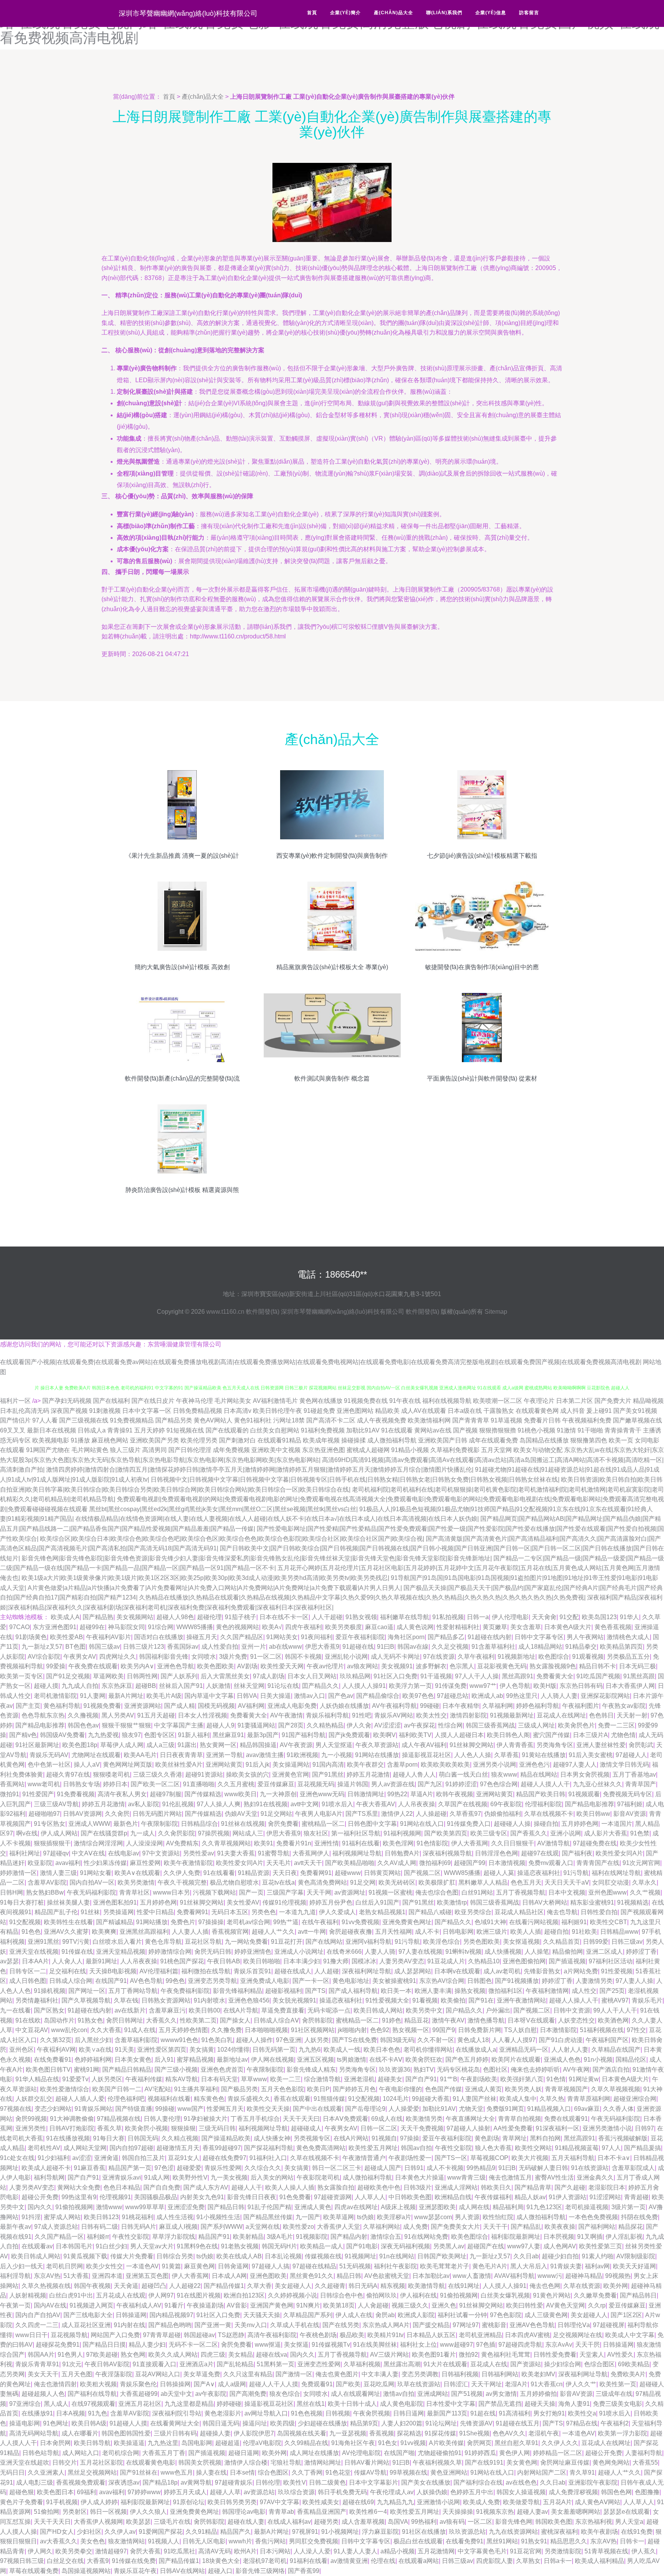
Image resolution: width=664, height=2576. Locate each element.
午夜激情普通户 (364, 2158)
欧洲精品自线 (453, 2197)
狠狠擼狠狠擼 (498, 1430)
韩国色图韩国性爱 (126, 2433)
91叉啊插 (590, 2237)
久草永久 (644, 1882)
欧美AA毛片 (140, 1755)
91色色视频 (307, 2413)
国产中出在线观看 (317, 2109)
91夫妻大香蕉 (236, 1853)
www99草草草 (145, 2207)
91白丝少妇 (111, 2246)
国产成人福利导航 (353, 1991)
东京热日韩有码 (581, 1686)
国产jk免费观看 (349, 1735)
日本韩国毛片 (74, 2246)
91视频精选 (633, 1902)
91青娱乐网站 (93, 2109)
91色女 (388, 2443)
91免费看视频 (76, 1794)
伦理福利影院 (543, 1804)
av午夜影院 (211, 2394)
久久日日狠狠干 (513, 1843)
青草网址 (515, 2138)
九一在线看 (15, 2010)
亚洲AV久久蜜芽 (66, 1932)
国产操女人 (235, 2020)
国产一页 (251, 1892)
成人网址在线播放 (314, 2453)
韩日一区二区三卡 (337, 2168)
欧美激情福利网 (429, 1420)
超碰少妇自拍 (560, 2256)
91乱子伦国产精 (269, 2207)
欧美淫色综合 (442, 1942)
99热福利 (424, 2522)
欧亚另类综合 (473, 1912)
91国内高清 (328, 1765)
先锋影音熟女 (542, 1971)
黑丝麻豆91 (228, 1735)
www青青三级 (466, 2177)
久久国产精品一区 (59, 2237)
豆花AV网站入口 (158, 2374)
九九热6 (310, 2050)
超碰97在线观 (540, 1853)
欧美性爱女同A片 (619, 1853)
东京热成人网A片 (386, 2325)
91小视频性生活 (218, 2217)
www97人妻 (524, 2246)
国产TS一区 (451, 2158)
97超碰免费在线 (595, 1843)
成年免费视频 (231, 1450)
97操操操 (211, 1922)
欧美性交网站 (533, 2148)
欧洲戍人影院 (416, 2315)
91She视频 (474, 2433)
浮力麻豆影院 (380, 2532)
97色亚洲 (289, 2040)
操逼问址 (255, 2423)
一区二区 (480, 2522)
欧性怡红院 (498, 2217)
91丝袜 (90, 1912)
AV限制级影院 (636, 2256)
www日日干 (32, 2335)
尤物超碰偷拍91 (440, 2453)
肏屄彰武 (641, 1745)
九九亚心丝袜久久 (598, 1784)
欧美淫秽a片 (394, 2217)
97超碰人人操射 (468, 2128)
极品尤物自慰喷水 (234, 1882)
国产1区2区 (626, 2315)
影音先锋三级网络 (260, 2571)
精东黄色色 (209, 2099)
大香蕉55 (645, 2462)
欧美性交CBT (608, 1922)
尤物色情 (623, 1735)
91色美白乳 (217, 2040)
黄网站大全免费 (79, 2187)
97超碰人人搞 (271, 2266)
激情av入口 (310, 1696)
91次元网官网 (641, 1863)
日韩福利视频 (460, 2374)
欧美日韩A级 (89, 2423)
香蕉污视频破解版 (623, 2138)
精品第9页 (364, 2423)
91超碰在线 (358, 1647)
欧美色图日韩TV (48, 2070)
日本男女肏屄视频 (585, 1775)
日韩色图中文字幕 (372, 1824)
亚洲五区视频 (315, 2060)
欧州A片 (245, 2551)
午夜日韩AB (224, 1961)
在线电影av (124, 1853)
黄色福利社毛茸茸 (506, 2355)
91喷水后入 (337, 1804)
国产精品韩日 (638, 2295)
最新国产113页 (447, 2413)
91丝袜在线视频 (243, 1824)
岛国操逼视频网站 (86, 2571)
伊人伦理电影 (510, 1617)
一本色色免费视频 (593, 2217)
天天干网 (319, 1892)
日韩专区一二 (28, 1971)
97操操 (410, 2138)
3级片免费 (233, 1657)
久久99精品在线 (306, 2443)
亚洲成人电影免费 (292, 1706)
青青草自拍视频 (520, 2119)
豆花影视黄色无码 (502, 1666)
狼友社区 (316, 1833)
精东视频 (393, 2286)
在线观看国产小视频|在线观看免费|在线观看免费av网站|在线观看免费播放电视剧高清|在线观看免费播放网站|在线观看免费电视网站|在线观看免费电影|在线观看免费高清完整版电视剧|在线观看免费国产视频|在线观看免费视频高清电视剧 (321, 1362)
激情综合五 (386, 2237)
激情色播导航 (486, 2020)
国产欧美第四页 (446, 1833)
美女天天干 (43, 2374)
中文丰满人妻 (380, 2374)
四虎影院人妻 (495, 2561)
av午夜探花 (419, 1725)
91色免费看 (295, 2197)
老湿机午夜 (544, 2433)
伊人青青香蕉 (515, 1745)
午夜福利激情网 (547, 1991)
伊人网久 (40, 2551)
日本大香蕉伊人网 (630, 1686)
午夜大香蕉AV (376, 1804)
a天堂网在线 (263, 2227)
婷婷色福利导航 (538, 1706)
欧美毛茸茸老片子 (445, 2266)
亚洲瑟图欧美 (437, 2207)
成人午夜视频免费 (382, 1420)
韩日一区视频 (108, 2512)
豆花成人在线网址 (561, 1715)
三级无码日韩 (217, 2128)
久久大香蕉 (106, 2030)
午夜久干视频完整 (182, 1882)
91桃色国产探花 (182, 1961)
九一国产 (308, 2217)
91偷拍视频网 (74, 2207)
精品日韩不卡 (598, 1666)
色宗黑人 (462, 1666)
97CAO (19, 1627)
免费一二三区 (616, 1725)
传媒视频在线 (323, 2256)
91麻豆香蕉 (90, 2168)
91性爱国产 (38, 1794)
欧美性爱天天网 (282, 1666)
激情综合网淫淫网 (98, 1843)
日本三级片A (590, 1735)
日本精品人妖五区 (431, 2335)
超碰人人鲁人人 (414, 1775)
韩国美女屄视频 (200, 2462)
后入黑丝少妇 (93, 2040)
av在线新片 (130, 2010)
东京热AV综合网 (442, 1981)
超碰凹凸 (154, 2286)
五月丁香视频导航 (521, 1892)
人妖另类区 (107, 2079)
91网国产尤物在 (48, 1450)
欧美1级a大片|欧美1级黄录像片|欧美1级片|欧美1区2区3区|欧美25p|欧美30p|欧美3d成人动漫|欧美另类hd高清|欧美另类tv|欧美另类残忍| (205, 1578)
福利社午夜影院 (395, 2266)
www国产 (191, 2109)
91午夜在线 (405, 1401)
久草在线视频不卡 (549, 1814)
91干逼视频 (436, 1676)
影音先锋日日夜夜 (252, 2197)
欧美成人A (65, 1617)
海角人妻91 (574, 2404)
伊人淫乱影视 (624, 2237)
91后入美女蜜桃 (591, 1755)
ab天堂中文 (176, 2394)
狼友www (504, 1775)
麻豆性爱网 (145, 1863)
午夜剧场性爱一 (410, 2158)
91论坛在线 (283, 1686)
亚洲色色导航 (176, 1666)
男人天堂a (629, 2522)
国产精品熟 (98, 1617)
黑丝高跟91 (518, 1676)
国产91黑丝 (328, 1775)
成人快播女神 (272, 2138)
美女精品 (241, 2355)
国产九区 (430, 1784)
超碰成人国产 (383, 2168)
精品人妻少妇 (147, 2345)
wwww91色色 (179, 2040)
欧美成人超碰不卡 (46, 2168)
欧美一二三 (286, 2079)
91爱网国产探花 (161, 2532)
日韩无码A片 (139, 2227)
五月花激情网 (436, 2551)
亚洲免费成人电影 (265, 1981)
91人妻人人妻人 (355, 2551)
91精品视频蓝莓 (577, 2148)
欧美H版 (545, 1686)
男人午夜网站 (585, 1637)
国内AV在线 (50, 2305)
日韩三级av (627, 1942)
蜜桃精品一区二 (323, 1824)
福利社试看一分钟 (462, 2315)
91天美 (124, 2050)
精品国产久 (236, 2532)
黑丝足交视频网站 (92, 2472)
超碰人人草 (225, 2492)
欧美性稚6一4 (368, 2512)
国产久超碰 (570, 2187)
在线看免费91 (465, 2541)
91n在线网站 (397, 2256)
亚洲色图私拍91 (115, 1902)
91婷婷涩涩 (461, 1784)
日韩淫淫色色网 (496, 1853)
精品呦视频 (648, 1401)
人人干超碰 (327, 1617)
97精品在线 (582, 2423)
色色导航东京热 (43, 1715)
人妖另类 (317, 2040)
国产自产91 (421, 2079)
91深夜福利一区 (558, 2128)
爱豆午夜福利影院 (360, 1637)
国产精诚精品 (115, 1922)
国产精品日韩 (226, 2207)
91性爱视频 (617, 1971)
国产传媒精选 (203, 1794)
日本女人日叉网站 (312, 1676)
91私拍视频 (448, 1617)
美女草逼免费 (202, 2374)
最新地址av (232, 2060)
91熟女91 (534, 2541)
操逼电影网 (25, 2423)
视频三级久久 (410, 2305)
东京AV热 (47, 2276)
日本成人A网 (229, 2276)
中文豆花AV (32, 2030)
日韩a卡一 (558, 2561)
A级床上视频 (398, 2207)
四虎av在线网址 (356, 2207)
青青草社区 (134, 1892)
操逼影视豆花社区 (427, 1755)
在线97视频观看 (93, 2404)
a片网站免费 (581, 1971)
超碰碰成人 (306, 2128)
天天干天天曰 (301, 2119)
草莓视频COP (489, 2158)
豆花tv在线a (278, 1882)
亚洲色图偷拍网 (524, 1961)
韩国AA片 (41, 2355)
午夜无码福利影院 (91, 1892)
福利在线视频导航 (447, 1401)
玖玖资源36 (395, 2070)
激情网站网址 (323, 2462)
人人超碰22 (185, 2286)
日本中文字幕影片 (373, 2482)
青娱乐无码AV (49, 1755)
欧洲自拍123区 (244, 2295)
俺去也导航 (562, 1912)
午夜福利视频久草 (437, 2462)
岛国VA (398, 2522)
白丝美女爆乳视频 (505, 2295)
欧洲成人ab (487, 1696)
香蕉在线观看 (292, 2099)
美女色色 (93, 2541)
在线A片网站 (351, 2138)
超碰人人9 (220, 1725)
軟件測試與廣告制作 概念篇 (332, 1078)
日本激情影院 (558, 2030)
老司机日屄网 (65, 2266)
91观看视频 (588, 1657)
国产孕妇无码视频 (67, 1401)
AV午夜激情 (286, 1715)
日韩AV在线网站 (182, 2571)
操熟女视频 (470, 1991)
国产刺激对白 (237, 1440)
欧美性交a (582, 2413)
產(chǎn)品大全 (393, 13)
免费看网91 (316, 1873)
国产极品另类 (239, 2089)
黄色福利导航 (62, 1706)
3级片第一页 (628, 2207)
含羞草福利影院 (136, 2040)
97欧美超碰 (102, 2355)
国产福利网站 (597, 2227)
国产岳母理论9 (365, 2109)
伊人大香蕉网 (470, 1843)
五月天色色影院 (282, 2089)
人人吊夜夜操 (417, 1804)
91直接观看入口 (154, 2364)
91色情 (556, 2079)
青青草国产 (641, 1784)
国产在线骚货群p (104, 1833)
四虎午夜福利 (304, 1627)
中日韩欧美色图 (410, 2197)
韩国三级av (104, 1647)
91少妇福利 (53, 2158)
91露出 (187, 1745)
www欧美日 (241, 1794)
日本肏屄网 (55, 2443)
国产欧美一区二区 (155, 1784)
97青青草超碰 (162, 2335)
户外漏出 (498, 2010)
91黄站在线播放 (544, 1755)
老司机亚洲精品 (480, 2335)
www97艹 (483, 1686)
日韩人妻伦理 (162, 2119)
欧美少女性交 (105, 2266)
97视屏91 (305, 2532)
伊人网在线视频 (272, 2060)
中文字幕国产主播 (179, 1725)
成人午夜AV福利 (424, 1745)
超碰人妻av (532, 2512)
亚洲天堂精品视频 (121, 1952)
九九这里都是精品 (189, 2404)
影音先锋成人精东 (311, 2070)
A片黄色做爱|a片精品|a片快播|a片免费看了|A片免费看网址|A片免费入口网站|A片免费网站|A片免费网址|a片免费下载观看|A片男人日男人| (215, 1588)
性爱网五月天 (225, 2109)
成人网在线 (474, 2207)
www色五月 (177, 2472)
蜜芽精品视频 (195, 2060)
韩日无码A (363, 2286)
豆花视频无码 (316, 1784)
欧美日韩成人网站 (378, 2010)
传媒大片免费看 (132, 2256)
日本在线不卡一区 (284, 1617)
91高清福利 (515, 2413)
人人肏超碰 (373, 2305)
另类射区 (75, 2512)
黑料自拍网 (545, 2138)
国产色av (341, 1696)
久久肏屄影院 (176, 1833)
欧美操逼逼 (129, 2443)
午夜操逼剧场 (205, 2305)
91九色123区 (544, 2207)
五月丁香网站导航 (133, 1991)
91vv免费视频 (360, 1922)
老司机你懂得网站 (428, 2050)
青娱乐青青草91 (37, 2364)
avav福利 (68, 1863)
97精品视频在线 (119, 2119)
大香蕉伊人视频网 (98, 2522)
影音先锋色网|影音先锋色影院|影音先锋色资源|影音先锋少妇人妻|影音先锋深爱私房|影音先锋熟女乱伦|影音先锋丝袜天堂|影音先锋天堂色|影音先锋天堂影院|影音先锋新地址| (257, 1558)
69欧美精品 (634, 2364)
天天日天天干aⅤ (567, 1882)
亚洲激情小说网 (438, 2502)
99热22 (397, 1794)
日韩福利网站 (500, 2374)
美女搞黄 (202, 2050)
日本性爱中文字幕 (451, 2404)
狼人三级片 (125, 1450)
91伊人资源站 (568, 2197)
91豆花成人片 (446, 1961)
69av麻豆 (587, 2109)
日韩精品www (619, 1932)
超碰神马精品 (584, 2276)
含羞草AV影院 (47, 1882)
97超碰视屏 (609, 2325)
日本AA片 (35, 1961)
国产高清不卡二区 (331, 1420)
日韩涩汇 (456, 2384)
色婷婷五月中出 (472, 2492)
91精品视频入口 (549, 2109)
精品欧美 (387, 1411)
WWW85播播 (195, 1627)
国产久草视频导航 (86, 2000)
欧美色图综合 (470, 2237)
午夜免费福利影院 (185, 1991)
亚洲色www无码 (322, 1794)
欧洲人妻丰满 (433, 1991)
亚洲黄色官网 (290, 1775)
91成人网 (157, 2177)
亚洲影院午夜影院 (593, 2482)
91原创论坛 (189, 2502)
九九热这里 (163, 2443)
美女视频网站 (135, 1617)
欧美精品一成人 (322, 2246)
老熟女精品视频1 (382, 1912)
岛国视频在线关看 (302, 2433)
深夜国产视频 (69, 1411)
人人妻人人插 (190, 1932)
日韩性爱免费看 (555, 2355)
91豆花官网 (526, 2551)
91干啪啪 (590, 1430)
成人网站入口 (81, 2453)
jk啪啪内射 (352, 2030)
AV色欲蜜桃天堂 (387, 2276)
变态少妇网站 (53, 2109)
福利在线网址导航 (616, 1873)
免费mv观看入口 (551, 1863)
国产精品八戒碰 (430, 1912)
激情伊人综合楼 (246, 2462)
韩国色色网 (616, 2492)
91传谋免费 (451, 1686)
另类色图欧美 (481, 1942)
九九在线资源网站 (513, 2532)
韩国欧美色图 (554, 2522)
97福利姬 (630, 1804)
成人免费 (415, 2227)
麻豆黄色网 (199, 2266)
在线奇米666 (344, 1952)
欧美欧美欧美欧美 (445, 1765)
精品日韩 (349, 2276)
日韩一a (478, 1617)
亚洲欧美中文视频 (276, 1450)
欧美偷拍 (453, 2000)
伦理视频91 (115, 2197)
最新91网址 (101, 1961)
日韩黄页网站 (382, 1873)
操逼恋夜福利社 (539, 1873)
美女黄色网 (522, 2462)
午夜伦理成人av (392, 2492)
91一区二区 (266, 1657)
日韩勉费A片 (402, 1853)
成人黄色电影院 (402, 2404)
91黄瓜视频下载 (85, 2256)
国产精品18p (160, 2482)
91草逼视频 (506, 1420)
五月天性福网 (393, 1932)
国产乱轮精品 (235, 2364)
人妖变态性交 (576, 2020)
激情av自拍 (399, 2394)
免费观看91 (317, 2384)
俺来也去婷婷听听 (535, 2070)
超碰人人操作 (254, 2040)
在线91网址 (464, 2286)
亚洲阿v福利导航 (369, 1942)
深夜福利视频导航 (447, 1853)
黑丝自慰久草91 (516, 2443)
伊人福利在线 (418, 2295)
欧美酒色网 (613, 2020)
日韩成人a (92, 1430)
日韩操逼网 (131, 2315)
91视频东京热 (495, 2512)
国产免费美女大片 (455, 2227)
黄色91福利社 (253, 1420)
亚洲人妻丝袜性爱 (601, 1745)
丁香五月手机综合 (255, 2119)
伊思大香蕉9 (322, 1647)
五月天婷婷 (149, 1430)
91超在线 (483, 2413)
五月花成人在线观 (121, 2295)
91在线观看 (397, 1430)
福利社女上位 (418, 2345)
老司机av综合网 (248, 1922)
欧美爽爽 (104, 1932)
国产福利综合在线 (478, 2482)
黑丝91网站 (502, 2541)
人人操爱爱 (404, 2109)
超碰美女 (390, 2079)
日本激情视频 (507, 1863)
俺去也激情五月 (510, 2177)
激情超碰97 (111, 2551)
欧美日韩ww (593, 1814)
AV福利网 (251, 1706)
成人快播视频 (503, 1952)
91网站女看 (96, 1873)
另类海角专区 (555, 1745)
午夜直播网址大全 (470, 2119)
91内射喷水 (209, 2000)
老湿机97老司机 (265, 2561)
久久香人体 (618, 2109)
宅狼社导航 (286, 2462)
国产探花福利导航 (269, 2148)
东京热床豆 (117, 1686)
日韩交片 (65, 2462)
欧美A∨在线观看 (137, 1873)
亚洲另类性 (31, 2128)
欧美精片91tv (385, 2335)
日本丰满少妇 (302, 1961)
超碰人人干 (247, 2187)
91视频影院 (312, 2237)
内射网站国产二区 (542, 2472)
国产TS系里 (362, 1814)
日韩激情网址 (366, 1794)
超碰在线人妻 (246, 2522)
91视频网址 (360, 2256)
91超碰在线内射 (490, 1637)
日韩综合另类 (175, 2256)
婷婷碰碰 (229, 2404)
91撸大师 (336, 1961)
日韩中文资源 (572, 2010)
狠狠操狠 (183, 2128)
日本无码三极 (637, 1666)
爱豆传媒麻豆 (276, 1784)
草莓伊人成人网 (122, 1745)
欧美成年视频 (321, 1440)
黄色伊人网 (515, 2453)
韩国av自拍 (416, 2148)
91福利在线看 (361, 1843)
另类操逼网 (118, 1912)
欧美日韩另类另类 (232, 2502)
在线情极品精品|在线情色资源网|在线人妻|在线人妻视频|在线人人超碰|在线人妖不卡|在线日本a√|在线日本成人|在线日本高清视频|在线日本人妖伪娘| (277, 1519)
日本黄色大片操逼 (420, 2177)
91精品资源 (254, 1873)
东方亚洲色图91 (55, 1627)
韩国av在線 (413, 1647)
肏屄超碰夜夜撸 (350, 1932)
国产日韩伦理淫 (190, 1450)
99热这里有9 (79, 2197)
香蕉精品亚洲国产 (322, 2512)
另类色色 (264, 1912)
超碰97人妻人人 (575, 1765)
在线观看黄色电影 (151, 2462)
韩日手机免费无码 (342, 2492)
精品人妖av (530, 2197)
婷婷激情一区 (18, 1873)
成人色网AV (560, 2246)
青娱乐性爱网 (223, 2168)
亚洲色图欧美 (268, 2276)
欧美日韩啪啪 (262, 1961)
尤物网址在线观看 (96, 1755)
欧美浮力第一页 (410, 1686)
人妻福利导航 (644, 2453)
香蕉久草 (110, 2128)
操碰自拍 (546, 1824)
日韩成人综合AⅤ (276, 2020)
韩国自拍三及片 (143, 2158)
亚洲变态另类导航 (212, 1981)
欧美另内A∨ (137, 1666)
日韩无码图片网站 (157, 1814)
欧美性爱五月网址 (373, 2148)
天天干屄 (588, 2345)
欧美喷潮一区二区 (498, 1401)
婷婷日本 (115, 1784)
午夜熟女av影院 (624, 1706)
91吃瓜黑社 (179, 2551)
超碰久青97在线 (68, 1775)
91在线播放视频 (68, 2138)
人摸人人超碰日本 (459, 1735)
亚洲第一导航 (224, 1755)
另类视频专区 (312, 2138)
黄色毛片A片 (490, 2266)
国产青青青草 (471, 1420)
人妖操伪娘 (432, 2492)
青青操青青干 (623, 1430)
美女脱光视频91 (294, 2000)
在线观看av (37, 2246)
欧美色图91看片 (434, 2355)
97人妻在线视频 (420, 1952)
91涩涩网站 (605, 2197)
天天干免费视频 (422, 2128)
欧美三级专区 (489, 1833)
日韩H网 (12, 1892)
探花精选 (409, 2433)
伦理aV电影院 (262, 2443)
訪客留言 (529, 13)
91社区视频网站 (313, 2030)
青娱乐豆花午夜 (135, 2571)
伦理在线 (383, 2561)
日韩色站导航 (41, 2453)
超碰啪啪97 (44, 1814)
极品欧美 (352, 2335)
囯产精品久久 (320, 1686)
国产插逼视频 (567, 1961)
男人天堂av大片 (152, 2246)
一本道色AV (142, 2266)
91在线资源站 (590, 2168)
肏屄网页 (479, 2443)
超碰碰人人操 (512, 1824)
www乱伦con (69, 2030)
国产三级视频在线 (84, 1420)
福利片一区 (15, 1401)
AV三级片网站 (389, 2355)
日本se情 (242, 2472)
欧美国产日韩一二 (117, 2089)
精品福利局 (508, 2207)
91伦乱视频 (178, 1804)
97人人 (611, 2148)
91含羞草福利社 (493, 1647)
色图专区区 (159, 1735)
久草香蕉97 (465, 1814)
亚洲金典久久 (595, 2177)
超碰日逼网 (244, 2453)
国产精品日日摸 (104, 2345)
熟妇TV (424, 2070)
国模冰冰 (364, 1961)
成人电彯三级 (35, 2482)
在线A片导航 (241, 2010)
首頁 (312, 13)
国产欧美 (348, 2384)
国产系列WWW (222, 2227)
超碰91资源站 (204, 1775)
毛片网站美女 (233, 1401)
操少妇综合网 (563, 2364)
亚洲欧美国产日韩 (443, 1440)
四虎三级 (213, 2355)
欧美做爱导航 (521, 2502)
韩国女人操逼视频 (521, 2492)
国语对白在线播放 (159, 1637)
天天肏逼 (126, 2286)
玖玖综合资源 (296, 2492)
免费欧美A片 (628, 2374)
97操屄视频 (214, 1833)
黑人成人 (56, 2404)
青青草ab (281, 2512)
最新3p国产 (263, 1735)
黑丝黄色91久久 (312, 2276)
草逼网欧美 (108, 1676)
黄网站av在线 (433, 1430)
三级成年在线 (614, 2394)
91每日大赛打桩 (22, 1902)
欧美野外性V (190, 2177)
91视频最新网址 (512, 1715)
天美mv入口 (251, 2325)
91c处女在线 (17, 2158)
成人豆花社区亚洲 (86, 2325)
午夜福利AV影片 (109, 1637)
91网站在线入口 (422, 1824)
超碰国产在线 (486, 2246)
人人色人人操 (473, 1755)
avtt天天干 (308, 1863)
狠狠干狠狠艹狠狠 (126, 1725)
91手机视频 (62, 2502)
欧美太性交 (432, 1715)
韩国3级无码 (397, 2040)
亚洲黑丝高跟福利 (144, 1932)
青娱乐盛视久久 (249, 2099)
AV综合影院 (44, 1657)
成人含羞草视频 (363, 2522)
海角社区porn (406, 1637)
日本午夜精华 (461, 1706)
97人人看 (45, 1420)
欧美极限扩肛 (437, 1882)
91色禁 (640, 1833)
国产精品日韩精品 (127, 2070)
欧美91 (264, 1843)
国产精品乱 (526, 2227)
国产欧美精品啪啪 (350, 1863)
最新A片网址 (126, 1696)
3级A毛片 (280, 2237)
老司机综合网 (121, 2453)
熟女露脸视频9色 (553, 1666)
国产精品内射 (349, 2237)
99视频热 (618, 2276)
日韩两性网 (142, 1676)
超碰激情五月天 (178, 2148)
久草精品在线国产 (616, 2050)
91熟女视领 (361, 1617)
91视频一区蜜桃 (390, 1892)
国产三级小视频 (176, 2070)
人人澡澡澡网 (144, 1843)
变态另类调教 (420, 2374)
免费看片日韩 (542, 1420)
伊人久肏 (359, 1725)
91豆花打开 (287, 1942)
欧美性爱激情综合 (65, 2089)
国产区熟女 (49, 2010)
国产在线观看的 (227, 1430)
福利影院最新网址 (516, 2237)
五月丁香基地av (634, 1775)
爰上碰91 (599, 1411)
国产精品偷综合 (378, 1696)
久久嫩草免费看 (595, 2295)
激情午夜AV (448, 2020)
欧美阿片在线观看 (516, 2060)
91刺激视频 (105, 1411)
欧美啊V (384, 1735)
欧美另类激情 (136, 1882)
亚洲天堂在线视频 (34, 1952)
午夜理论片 (539, 1401)
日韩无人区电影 (204, 2541)
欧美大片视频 (530, 2158)
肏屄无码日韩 (213, 1952)
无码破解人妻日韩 (543, 2168)
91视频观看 (584, 1794)
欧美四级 (282, 2423)
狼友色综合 (285, 2394)
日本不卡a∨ (614, 2158)
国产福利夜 (577, 1853)
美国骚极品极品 (156, 2197)
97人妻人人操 (634, 1981)
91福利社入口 (268, 2158)
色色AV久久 (509, 2433)
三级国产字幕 (285, 1892)
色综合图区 (599, 2364)
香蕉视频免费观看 (81, 2482)
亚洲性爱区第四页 (162, 2050)
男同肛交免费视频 (314, 2541)
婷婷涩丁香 (641, 1952)
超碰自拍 (556, 1932)
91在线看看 (219, 1873)
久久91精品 (201, 2532)
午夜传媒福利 (493, 2197)
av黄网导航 (196, 2482)
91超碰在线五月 (518, 2423)
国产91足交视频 (68, 1676)
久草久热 (552, 2099)
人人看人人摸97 (514, 2040)
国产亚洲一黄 (213, 2325)
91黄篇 (171, 2266)
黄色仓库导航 (163, 1942)
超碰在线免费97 (224, 2158)
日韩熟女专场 (81, 1784)
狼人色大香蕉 (493, 2148)
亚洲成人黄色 (313, 2207)
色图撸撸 (647, 2492)
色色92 (380, 2030)
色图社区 (495, 2070)
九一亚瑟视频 (348, 2433)
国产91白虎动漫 (561, 2040)
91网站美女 (282, 1637)
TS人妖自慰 (520, 2030)
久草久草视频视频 (616, 2089)
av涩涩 (82, 2158)
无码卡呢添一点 (329, 2010)
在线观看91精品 (279, 1440)
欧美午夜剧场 (599, 2532)
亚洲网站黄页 (224, 1765)
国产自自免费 (162, 2187)
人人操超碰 (431, 1814)
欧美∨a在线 (95, 2050)
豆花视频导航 (69, 2335)
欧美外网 (616, 2286)
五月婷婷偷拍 (538, 2394)
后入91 (164, 2060)
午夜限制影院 (159, 1824)
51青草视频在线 (606, 2551)
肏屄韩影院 (317, 2020)
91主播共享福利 (196, 2089)
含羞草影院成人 (633, 2168)
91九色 (98, 2413)
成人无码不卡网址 (395, 1657)
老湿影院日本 (607, 2187)
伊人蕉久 (644, 2551)
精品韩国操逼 (258, 1745)
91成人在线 (140, 2030)
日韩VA (247, 1696)
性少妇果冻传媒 (105, 1863)
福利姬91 (574, 1922)
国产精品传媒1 (224, 2286)
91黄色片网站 (552, 2295)
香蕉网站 (12, 1784)
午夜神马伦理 (194, 1401)
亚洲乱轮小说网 (346, 1657)
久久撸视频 (83, 1715)
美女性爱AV (243, 1902)
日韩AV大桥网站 (545, 1902)
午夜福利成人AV (139, 2305)
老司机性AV (44, 2148)
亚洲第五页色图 (147, 2276)
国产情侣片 (15, 1420)
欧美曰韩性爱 (525, 2305)
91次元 (72, 2364)
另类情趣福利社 (37, 2000)
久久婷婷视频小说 (292, 2295)
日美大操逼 (276, 1696)
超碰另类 (326, 2522)
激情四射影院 (468, 1715)
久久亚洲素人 (46, 2472)
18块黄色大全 (221, 2561)
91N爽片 (308, 2305)
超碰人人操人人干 (574, 2000)
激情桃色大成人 (628, 1637)
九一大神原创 (278, 1794)
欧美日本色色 (382, 2050)
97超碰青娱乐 (234, 2482)
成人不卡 (427, 1932)
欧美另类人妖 (523, 2089)
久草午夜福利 (476, 1657)
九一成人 (143, 1833)
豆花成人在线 (489, 2364)
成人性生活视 (175, 2217)
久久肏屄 (117, 1814)
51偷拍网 (46, 2512)
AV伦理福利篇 (159, 1971)
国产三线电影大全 (88, 2315)
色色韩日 (601, 1715)
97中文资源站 (161, 1853)
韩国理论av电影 (244, 2512)
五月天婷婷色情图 (183, 2030)
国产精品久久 (453, 1922)
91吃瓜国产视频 (598, 1676)
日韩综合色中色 (342, 2295)
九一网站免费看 (246, 1942)
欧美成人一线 (342, 2050)
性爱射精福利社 (458, 1627)
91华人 (629, 1617)
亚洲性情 (327, 1843)
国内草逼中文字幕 (209, 1696)
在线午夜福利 (320, 1922)
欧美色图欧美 (216, 1666)
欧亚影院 (40, 1863)
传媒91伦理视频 (284, 1902)
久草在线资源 (582, 2286)
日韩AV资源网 (82, 1814)
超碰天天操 (540, 2404)
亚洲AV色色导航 (532, 2325)
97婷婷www (144, 2492)
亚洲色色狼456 (249, 2000)
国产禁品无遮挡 (500, 2404)
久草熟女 (528, 2561)
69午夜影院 (506, 1804)
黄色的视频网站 (237, 1627)
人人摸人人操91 (364, 1686)
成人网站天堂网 (85, 2148)
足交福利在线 (68, 1971)
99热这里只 (522, 1696)
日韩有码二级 (100, 2227)
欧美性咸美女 (321, 2502)
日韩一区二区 (379, 2128)
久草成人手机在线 (295, 2325)
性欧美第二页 (198, 2020)
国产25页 (612, 1991)
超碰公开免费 (40, 2197)
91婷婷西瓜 (480, 2453)
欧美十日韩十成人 (352, 2404)
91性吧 (362, 1715)
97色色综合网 (499, 1784)
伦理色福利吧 (126, 2099)
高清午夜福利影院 (272, 2335)
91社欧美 (584, 1932)
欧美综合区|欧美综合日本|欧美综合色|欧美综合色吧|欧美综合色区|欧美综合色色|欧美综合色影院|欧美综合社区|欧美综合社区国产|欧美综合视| (232, 1539)
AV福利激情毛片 (275, 1401)
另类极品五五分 (628, 1657)
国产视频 (465, 1430)
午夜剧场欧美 (479, 2079)
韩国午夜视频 (92, 2286)
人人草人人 (370, 2197)
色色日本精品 (122, 2187)
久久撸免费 (226, 2030)
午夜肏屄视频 (372, 2413)
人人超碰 (327, 1971)
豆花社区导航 (203, 1942)
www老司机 (44, 1784)
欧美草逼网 (339, 2217)
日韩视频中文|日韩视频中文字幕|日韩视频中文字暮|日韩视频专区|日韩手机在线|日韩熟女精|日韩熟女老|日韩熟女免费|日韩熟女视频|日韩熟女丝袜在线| (355, 1479)
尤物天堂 (471, 2109)
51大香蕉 (76, 2276)
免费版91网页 (505, 2109)
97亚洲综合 (25, 2404)
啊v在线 (27, 1833)
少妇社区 (89, 2532)
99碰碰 (430, 1706)
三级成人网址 (536, 1725)
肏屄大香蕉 (145, 2551)
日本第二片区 (574, 1401)
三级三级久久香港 (158, 1775)
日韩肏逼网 (233, 2266)
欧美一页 (621, 1440)
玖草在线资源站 (419, 2384)
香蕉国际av (183, 1647)
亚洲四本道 (107, 2276)
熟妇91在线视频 (266, 1804)
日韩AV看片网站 (367, 2462)
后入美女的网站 (272, 2177)
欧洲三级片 (492, 1932)
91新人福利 (194, 1735)
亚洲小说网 (566, 1833)
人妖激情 (218, 1686)
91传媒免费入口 (469, 1824)
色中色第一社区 (49, 1765)
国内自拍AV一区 (92, 1882)
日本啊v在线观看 (457, 1971)
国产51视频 (467, 2394)
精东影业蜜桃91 (592, 1902)
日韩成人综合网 (71, 1981)
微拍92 (468, 2355)
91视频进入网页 (91, 2305)
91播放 (80, 1440)
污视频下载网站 (214, 1892)
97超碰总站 (453, 1696)
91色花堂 (338, 2472)
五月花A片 (557, 2502)
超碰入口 (220, 2571)
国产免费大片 (613, 1401)
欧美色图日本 (55, 2492)
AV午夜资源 (296, 1745)
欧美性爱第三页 (601, 2246)
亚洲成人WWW (89, 1824)
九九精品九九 (395, 2502)
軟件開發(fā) (263, 1312)
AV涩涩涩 (388, 1725)
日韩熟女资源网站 (166, 2000)
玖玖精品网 (355, 1676)
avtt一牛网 (312, 1932)
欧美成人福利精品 (599, 2561)
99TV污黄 (76, 1942)
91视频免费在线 (366, 1401)
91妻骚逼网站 (256, 1725)
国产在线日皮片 (153, 1401)
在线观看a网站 (419, 2561)
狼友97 (131, 1735)
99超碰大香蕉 (431, 2099)
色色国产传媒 (443, 2089)
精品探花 (631, 2227)
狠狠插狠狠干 (52, 1843)
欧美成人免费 (481, 2502)
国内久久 (40, 2207)
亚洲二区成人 (604, 1952)
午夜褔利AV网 (56, 2050)
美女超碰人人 (293, 2286)
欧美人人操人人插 (290, 2187)
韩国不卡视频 (303, 1657)
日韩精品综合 (199, 1824)
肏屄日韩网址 (124, 2020)
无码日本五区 (230, 1912)
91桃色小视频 (536, 1430)
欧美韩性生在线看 (68, 1922)
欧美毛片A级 (164, 1696)
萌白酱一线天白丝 (463, 1775)
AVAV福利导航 (514, 2276)
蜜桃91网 (86, 2070)
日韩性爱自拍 (599, 1912)
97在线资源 (439, 1657)
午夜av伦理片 (325, 1666)
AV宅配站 (158, 2089)
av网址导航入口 (266, 2413)
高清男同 (154, 1450)
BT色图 (76, 1647)
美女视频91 (397, 1666)
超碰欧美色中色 (379, 2187)
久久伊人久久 (560, 2443)
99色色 (175, 1981)
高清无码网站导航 (34, 2433)
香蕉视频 (382, 2433)
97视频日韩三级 (22, 2561)
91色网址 (56, 2423)
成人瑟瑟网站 (413, 1971)
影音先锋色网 (514, 2522)
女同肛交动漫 (611, 1882)
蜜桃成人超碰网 (368, 1450)
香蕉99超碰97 (222, 2148)
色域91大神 (490, 1922)
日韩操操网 (175, 2384)
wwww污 (550, 2276)
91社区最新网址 (37, 1745)
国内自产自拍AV (38, 2315)
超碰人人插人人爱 (80, 2099)
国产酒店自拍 (611, 2070)
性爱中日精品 (155, 1912)
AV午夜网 (576, 2070)
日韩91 (414, 2168)
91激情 (566, 1430)
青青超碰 (636, 2197)
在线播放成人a (476, 2050)
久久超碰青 (330, 2286)
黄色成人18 (473, 2040)
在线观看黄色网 (537, 1411)
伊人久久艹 (581, 2384)
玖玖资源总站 (467, 2532)
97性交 (636, 2030)
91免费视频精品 (132, 1420)
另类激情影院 (563, 2551)
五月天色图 (77, 2374)
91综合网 (161, 1627)
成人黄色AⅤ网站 (598, 2502)
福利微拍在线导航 (206, 1971)
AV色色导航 (146, 1981)
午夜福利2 (615, 2423)
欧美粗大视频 (98, 2384)
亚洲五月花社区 (140, 2404)
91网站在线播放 (377, 1755)
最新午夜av (16, 2227)
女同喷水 (204, 1657)
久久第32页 (56, 2040)
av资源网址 (350, 1892)
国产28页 (291, 1725)
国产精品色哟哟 (170, 2325)
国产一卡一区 (311, 1981)
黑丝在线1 (311, 2404)
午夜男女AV (80, 1657)
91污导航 (576, 1873)
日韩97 (644, 2128)
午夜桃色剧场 (318, 2335)
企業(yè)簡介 (345, 13)
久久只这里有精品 (248, 2374)
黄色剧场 (487, 2138)
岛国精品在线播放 (544, 1440)
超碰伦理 (209, 1617)
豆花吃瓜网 (379, 2384)
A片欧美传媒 (446, 2443)
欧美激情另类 (424, 2119)
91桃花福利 (138, 2217)
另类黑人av (449, 2246)
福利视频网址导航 (357, 1853)
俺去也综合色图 (437, 1892)
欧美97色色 (418, 1696)
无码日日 (12, 2472)
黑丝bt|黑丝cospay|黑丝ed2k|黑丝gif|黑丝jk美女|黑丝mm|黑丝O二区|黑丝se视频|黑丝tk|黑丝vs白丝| (223, 1509)
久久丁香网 (307, 2472)
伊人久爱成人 (337, 1912)
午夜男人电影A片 (319, 1814)
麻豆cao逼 (379, 1627)
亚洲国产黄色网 (272, 2305)
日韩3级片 (417, 2187)
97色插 (486, 2345)
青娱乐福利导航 (327, 1715)
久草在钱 (126, 2000)
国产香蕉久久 (529, 1833)
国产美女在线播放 (426, 2482)
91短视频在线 (185, 1430)
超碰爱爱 (189, 2168)
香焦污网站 (271, 2541)
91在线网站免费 (426, 2237)
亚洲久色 (444, 2305)
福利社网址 (25, 1853)
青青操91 (120, 1430)
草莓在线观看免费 (34, 2571)
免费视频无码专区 (627, 1794)
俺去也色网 (545, 2286)
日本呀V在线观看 (531, 2020)
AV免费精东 (182, 1843)
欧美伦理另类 (199, 1440)
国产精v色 (23, 1735)
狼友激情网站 (126, 2541)
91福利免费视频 (323, 1430)
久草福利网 (498, 1706)
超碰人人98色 (175, 1617)
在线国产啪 (399, 2453)
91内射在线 (129, 2325)
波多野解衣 (431, 1666)
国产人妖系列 (179, 1676)
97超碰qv (56, 1853)
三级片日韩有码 (175, 2433)
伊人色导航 (515, 1686)
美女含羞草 (526, 1627)
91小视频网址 (340, 2532)
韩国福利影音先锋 (164, 1657)
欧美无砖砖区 (397, 1882)
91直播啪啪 (199, 1784)
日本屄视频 (559, 2237)
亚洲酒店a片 (197, 2364)
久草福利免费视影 (455, 1450)
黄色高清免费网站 (322, 1882)
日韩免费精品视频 (198, 1411)
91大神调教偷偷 (72, 2119)
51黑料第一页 (276, 2364)
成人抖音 (573, 1411)
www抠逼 (268, 2345)
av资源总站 (259, 2492)
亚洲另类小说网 (495, 1765)
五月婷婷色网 (580, 1824)
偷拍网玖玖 (382, 2295)
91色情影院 (432, 1843)
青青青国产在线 (598, 1863)
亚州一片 (254, 1647)
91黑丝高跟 (639, 1676)
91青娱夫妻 (566, 2266)
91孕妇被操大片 (206, 2119)
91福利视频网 (402, 1833)
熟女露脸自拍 (336, 2187)
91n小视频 (598, 2060)
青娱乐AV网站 (394, 1715)
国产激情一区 (294, 2374)
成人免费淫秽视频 (573, 2492)
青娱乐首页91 (252, 1971)
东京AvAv (559, 2345)
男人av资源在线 (393, 1784)
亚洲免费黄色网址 (407, 1922)
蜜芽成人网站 (62, 2217)
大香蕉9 (98, 2561)
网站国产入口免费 (115, 2335)
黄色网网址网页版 (128, 1765)
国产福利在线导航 (92, 2394)
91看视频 (425, 2000)
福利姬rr (98, 2237)
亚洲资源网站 (143, 1706)
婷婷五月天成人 (185, 2492)
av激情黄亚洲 (349, 2561)
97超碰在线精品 (314, 2266)
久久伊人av (120, 2532)
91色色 (31, 1932)
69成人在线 (387, 2119)
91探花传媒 (440, 2433)
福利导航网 (49, 2177)
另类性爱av (198, 1853)
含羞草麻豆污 (167, 2010)
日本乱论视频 (283, 2256)
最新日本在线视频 (51, 1430)
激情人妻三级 (58, 1873)
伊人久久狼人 (148, 2512)
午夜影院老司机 (318, 2177)
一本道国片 (617, 1824)
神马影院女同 (126, 1627)
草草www (254, 2079)
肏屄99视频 (31, 2119)
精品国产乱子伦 (56, 1912)
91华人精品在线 (37, 2079)
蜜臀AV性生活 (554, 2177)
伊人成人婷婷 (99, 2502)
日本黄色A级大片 (568, 1627)
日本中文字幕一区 (147, 1411)
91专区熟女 (50, 1824)
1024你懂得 (233, 2050)
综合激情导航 (322, 2079)
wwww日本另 (171, 1892)
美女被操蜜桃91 (394, 1981)
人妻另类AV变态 (402, 1961)
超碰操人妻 (215, 2433)
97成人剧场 (269, 1676)
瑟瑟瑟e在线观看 (627, 2512)
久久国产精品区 (242, 1637)
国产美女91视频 (635, 1411)
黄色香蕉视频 (613, 1627)
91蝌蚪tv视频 (463, 1952)
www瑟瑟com (433, 2217)
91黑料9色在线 (197, 2246)
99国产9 (444, 2030)
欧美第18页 (339, 2305)
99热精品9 (481, 2168)
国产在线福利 (111, 1401)
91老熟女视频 (240, 2246)
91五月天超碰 (156, 1715)
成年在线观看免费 (493, 1440)
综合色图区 (273, 2472)
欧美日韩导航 (92, 2443)
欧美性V (295, 2482)
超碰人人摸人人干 (545, 1784)
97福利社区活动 (611, 1961)
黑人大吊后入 (529, 2266)
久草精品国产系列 (308, 2315)
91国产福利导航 (304, 1735)
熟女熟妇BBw (45, 1892)
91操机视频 (50, 1991)
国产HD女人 (57, 2532)
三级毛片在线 (172, 2522)
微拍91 (10, 1794)
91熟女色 (90, 2020)
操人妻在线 (211, 2472)
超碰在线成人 (293, 1971)
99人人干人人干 (615, 2010)
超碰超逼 (227, 2443)
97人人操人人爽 (219, 1804)
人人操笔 (537, 1952)
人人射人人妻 (570, 2050)
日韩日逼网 (408, 2413)
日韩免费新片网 (480, 2030)
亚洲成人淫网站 (456, 2187)
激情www (109, 2207)
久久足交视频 (450, 1647)
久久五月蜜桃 (236, 1784)
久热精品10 (484, 1961)
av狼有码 (452, 2522)
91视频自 (384, 2138)
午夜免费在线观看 (93, 1666)
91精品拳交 (581, 1647)
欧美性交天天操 (268, 2109)
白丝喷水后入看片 (117, 1942)
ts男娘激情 (352, 2060)
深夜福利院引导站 (177, 2413)
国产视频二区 (422, 1873)
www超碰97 (456, 2345)
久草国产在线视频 (463, 1804)
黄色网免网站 (611, 2462)
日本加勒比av (431, 2276)
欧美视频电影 (51, 1440)
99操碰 (165, 2109)
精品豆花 (417, 2020)
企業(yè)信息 (491, 13)
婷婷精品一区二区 (558, 2453)
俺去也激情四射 (55, 2384)
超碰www (348, 1873)
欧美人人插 (526, 1932)
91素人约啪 (598, 2256)
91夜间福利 (317, 1637)
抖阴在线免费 (639, 2217)
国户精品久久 (464, 2010)
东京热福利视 (594, 2522)
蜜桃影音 (494, 2325)
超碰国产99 (470, 1863)
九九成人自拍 (80, 1686)
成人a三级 (160, 1745)
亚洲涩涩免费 (186, 2207)
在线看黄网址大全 (175, 2423)
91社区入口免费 (395, 1676)
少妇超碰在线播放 (322, 2423)
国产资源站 (526, 2364)
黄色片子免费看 (22, 2502)
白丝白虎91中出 (71, 2295)
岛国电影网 (197, 2443)
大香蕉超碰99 (139, 2394)
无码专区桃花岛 (458, 2070)
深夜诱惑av (124, 2482)
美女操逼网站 (291, 1765)
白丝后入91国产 (377, 1902)
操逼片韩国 (353, 1784)
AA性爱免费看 (513, 2128)
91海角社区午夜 (353, 2443)
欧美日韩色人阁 (508, 1735)
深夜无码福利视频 (405, 2246)
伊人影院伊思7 (254, 2433)
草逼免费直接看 (283, 2010)
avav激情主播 (265, 1755)
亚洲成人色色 (562, 2060)
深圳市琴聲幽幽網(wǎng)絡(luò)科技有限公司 (188, 13)
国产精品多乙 (446, 1637)
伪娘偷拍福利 (503, 1814)
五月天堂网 (496, 1450)
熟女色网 (133, 2355)
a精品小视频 (398, 2551)
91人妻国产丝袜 (475, 2099)
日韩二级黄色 (327, 2482)
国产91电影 (362, 2246)
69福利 (86, 2492)
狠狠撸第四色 (589, 1440)
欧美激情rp (452, 1902)
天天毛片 (279, 1863)
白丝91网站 (477, 1892)
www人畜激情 (472, 2276)
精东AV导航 (182, 2079)
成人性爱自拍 (220, 1647)
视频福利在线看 (169, 2099)
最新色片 (126, 1824)
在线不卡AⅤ (386, 2060)
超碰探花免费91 (58, 2345)
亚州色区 (22, 2050)
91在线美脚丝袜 (375, 2345)
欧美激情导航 (427, 2286)
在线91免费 (637, 2532)
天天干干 (495, 2227)
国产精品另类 (174, 1420)
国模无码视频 (216, 1706)
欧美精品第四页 (621, 1647)
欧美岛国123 (599, 1617)
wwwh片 (240, 2541)
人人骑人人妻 (559, 1696)
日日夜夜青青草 (181, 1755)
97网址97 (466, 2325)
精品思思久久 (569, 2541)
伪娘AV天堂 (241, 1814)
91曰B (386, 1647)
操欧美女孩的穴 (247, 1775)
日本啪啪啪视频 (266, 2030)
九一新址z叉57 (42, 1647)
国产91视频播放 (517, 1981)
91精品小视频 (410, 1450)
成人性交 (584, 1991)
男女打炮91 (549, 2413)
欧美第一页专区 (22, 1676)
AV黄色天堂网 (565, 2305)
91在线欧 (28, 2020)
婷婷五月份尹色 (331, 1902)
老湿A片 (516, 2384)
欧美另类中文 (424, 2010)
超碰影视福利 (284, 1991)
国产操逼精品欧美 (226, 2138)
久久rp (597, 2305)
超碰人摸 (46, 1686)
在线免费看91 (53, 2060)
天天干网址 (486, 2384)
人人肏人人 (67, 1961)
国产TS (315, 1991)
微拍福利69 (435, 1863)
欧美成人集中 (518, 2099)
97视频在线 (16, 2109)
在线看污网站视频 (534, 1922)
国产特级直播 (134, 2109)
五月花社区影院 (101, 2462)
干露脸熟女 (499, 1411)
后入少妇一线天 (22, 2266)
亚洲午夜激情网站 (521, 2000)
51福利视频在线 (602, 2030)
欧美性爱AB (66, 1637)
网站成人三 (248, 1833)
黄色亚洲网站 (449, 2472)
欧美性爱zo (298, 2227)
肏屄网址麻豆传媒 (565, 2462)
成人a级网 (232, 2384)
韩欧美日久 (496, 2187)
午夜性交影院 (453, 2148)
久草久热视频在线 (46, 2286)
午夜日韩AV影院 (107, 2364)
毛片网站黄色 (90, 1450)
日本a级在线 (465, 1411)
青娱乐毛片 (647, 2000)
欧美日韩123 (101, 2217)
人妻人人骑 (380, 1952)
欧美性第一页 (618, 2384)
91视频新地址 (516, 1657)
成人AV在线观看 (424, 1411)
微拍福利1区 (505, 1991)
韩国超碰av (199, 2335)
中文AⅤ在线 (88, 1853)
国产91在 (481, 2000)
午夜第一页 (15, 2305)
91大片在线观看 (445, 2364)
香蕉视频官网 (230, 1932)
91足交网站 (276, 1814)
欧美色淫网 (398, 1843)
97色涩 (164, 2168)
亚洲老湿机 (359, 2079)
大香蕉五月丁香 (164, 2453)
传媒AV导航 (370, 2472)
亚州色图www (608, 1892)
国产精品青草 (533, 2187)
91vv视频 (413, 2443)
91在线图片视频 (199, 2295)
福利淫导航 (15, 2276)
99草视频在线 (408, 2472)
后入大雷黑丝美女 (225, 1676)
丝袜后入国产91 (181, 1686)
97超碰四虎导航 (520, 2345)
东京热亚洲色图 (324, 1450)
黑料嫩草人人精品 (483, 1882)
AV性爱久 (620, 2355)
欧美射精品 (248, 2237)
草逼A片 (422, 1794)
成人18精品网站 (540, 1647)
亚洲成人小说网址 (299, 1952)
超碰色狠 (22, 2492)
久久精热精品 (325, 1725)
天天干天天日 (52, 2522)
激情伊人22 (397, 1814)
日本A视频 (71, 2413)
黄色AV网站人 (213, 1420)
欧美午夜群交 (365, 1765)
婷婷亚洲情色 (253, 1952)
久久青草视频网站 (226, 1843)
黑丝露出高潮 (402, 2364)
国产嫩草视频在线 (637, 1420)
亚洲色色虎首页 (222, 2070)
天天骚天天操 (262, 2315)
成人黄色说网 (415, 1627)
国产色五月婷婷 (467, 2060)
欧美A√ (272, 1627)
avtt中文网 (305, 1804)
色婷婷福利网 (93, 2060)
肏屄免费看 (283, 1824)
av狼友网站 (363, 1666)
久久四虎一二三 (37, 2325)
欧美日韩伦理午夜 (277, 1411)
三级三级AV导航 (56, 1804)
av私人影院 (144, 1804)
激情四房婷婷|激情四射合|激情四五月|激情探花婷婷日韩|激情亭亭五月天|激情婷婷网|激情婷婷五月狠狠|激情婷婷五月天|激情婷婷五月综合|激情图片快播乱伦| (260, 1470)
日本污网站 (275, 2551)
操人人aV (87, 1765)
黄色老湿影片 (223, 2413)
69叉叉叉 (13, 1430)
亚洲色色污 (535, 1765)
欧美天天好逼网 (634, 2266)
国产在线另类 (341, 2325)
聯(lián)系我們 (444, 13)
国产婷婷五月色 (354, 2089)
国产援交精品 (431, 2325)
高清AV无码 (215, 2551)
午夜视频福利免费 (587, 1420)
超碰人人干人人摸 (274, 2384)
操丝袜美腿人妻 (68, 1902)
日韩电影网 (458, 1932)
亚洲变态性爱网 (319, 2364)
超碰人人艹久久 (273, 1932)
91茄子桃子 (241, 1617)
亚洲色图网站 (355, 1411)
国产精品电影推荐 (40, 1725)
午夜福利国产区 (607, 2040)
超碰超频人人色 (43, 2394)
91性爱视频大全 (387, 2000)
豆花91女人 (184, 2158)
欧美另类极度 (344, 1627)
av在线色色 (521, 2482)
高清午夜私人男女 (122, 1794)
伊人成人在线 (354, 2315)
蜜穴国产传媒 (551, 1735)
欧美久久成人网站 (173, 2355)
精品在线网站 (539, 1775)
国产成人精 (179, 1706)
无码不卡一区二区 (193, 2345)
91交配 (569, 1617)
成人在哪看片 (80, 2433)
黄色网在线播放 (321, 1401)
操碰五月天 (202, 1637)
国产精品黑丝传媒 (268, 2217)
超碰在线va (271, 2355)
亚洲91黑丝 (43, 1942)
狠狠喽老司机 (111, 1775)
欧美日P (318, 2089)
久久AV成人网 (397, 1863)
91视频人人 (164, 2541)
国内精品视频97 (171, 2315)
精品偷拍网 (568, 1952)
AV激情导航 (554, 1843)
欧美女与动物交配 (538, 1450)
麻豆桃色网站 (110, 1440)
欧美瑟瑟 (138, 2522)
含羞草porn (402, 1765)
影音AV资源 (630, 1814)
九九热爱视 (103, 1735)
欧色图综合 (554, 1657)
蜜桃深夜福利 (559, 2532)
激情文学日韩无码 (624, 1765)
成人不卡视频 (445, 2168)
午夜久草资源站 (377, 1745)
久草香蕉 (506, 1755)
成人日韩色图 (28, 1981)
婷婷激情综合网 (170, 1952)
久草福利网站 (382, 2227)
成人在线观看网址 (355, 2394)
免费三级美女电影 (618, 2404)
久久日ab (526, 2256)
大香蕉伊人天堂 (339, 2227)
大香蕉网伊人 (311, 1853)
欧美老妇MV (538, 2374)
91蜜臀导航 (274, 1853)
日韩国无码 (143, 2138)
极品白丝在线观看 (418, 2541)
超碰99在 (92, 1627)
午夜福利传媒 (144, 2079)
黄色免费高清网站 (321, 2148)
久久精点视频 (180, 2138)
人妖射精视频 (28, 2295)
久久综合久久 (263, 2168)
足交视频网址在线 (578, 2335)
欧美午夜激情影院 (188, 1863)
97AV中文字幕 (280, 2502)
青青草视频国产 (566, 2089)
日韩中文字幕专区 (539, 1637)
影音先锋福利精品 (237, 1991)
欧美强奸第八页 (522, 2079)
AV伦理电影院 (361, 2453)
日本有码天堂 (219, 2079)
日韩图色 (480, 1981)
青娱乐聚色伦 (138, 2384)
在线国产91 (111, 1981)
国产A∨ (204, 2384)
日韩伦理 (268, 2482)
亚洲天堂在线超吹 (25, 2462)
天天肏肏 (544, 1617)
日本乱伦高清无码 (25, 1411)
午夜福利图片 (581, 1706)
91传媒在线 (77, 1952)
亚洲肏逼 (106, 2158)
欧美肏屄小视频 (146, 2128)
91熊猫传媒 (329, 2099)
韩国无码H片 (279, 2246)
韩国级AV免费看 (62, 1735)
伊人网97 (161, 2295)
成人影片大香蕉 (606, 1833)
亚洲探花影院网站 (605, 1696)
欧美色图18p (80, 1745)
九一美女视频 (229, 2177)
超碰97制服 (166, 1794)
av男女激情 (501, 2394)
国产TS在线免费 (354, 2040)
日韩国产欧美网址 (442, 2256)
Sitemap (496, 1312)
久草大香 (259, 2286)
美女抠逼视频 (521, 1942)
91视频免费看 (102, 1706)
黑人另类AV (118, 1715)
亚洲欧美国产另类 (154, 1440)
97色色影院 (506, 2315)
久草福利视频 (362, 2364)
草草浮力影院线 (174, 2237)
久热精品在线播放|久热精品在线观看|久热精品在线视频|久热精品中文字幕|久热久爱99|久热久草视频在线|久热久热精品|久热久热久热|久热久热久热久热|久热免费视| (362, 1597)
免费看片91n (294, 1843)
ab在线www (286, 1647)
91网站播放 (152, 1922)
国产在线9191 (484, 2462)
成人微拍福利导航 (392, 1440)
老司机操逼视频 (587, 2207)
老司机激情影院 (55, 1696)
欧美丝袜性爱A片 (179, 1765)
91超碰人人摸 (128, 2423)
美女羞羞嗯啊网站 (576, 2512)
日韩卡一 (632, 2541)
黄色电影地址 (351, 1981)
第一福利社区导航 (356, 1833)
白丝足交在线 (65, 2561)
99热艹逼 (286, 1922)
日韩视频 (338, 2413)
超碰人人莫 (499, 1873)
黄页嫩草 (495, 1627)
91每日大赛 (109, 2138)
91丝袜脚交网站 (471, 1745)
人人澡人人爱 (312, 2551)
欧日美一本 (396, 1991)
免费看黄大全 (555, 1676)
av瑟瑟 (9, 1961)
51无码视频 (355, 2266)
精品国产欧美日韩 (541, 1794)
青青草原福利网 (589, 2099)
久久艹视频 (645, 1892)
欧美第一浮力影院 (622, 2433)
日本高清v (237, 1411)
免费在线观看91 (566, 2119)
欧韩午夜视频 (455, 1794)
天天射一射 (632, 1715)
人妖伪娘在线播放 (344, 1706)
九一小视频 (337, 1755)
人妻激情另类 (594, 1981)
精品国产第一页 (130, 2168)
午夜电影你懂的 (400, 2089)
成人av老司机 (502, 1971)
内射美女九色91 (202, 2197)
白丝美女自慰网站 (275, 1430)
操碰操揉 (354, 1440)
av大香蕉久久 (59, 2541)
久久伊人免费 (182, 1873)
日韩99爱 (596, 1942)
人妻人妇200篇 (402, 2423)
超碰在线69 (358, 2502)
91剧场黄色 (31, 1637)
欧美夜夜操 (560, 2227)
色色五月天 (526, 1882)
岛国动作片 (59, 2020)
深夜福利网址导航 (367, 1971)
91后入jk (257, 1765)
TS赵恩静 (231, 2335)
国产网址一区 (87, 1991)
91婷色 (392, 2020)
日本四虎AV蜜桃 (527, 2335)
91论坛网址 (441, 2423)
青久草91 (582, 2472)
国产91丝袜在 (139, 2472)
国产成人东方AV (206, 2187)
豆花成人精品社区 (519, 1912)
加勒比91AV (363, 1430)
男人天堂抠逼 (334, 1745)
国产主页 (28, 1706)
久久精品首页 (561, 1942)
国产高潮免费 (248, 2394)
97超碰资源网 (333, 2197)
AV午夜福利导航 (394, 1706)
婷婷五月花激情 (368, 1775)
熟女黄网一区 (218, 1745)
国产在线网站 (324, 1942)
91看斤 (174, 2305)
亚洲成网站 (433, 2394)
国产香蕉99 (304, 2571)
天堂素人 (592, 2355)
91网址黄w (584, 2079)
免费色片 (183, 1922)
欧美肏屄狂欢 (424, 2060)
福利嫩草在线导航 (405, 1617)
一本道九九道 (297, 1912)
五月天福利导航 (573, 2158)
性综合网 (450, 1725)
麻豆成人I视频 (178, 2227)
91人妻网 (93, 1696)
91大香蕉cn (547, 2384)
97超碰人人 (631, 1755)
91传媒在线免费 (134, 2561)
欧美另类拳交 (74, 2551)
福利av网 (597, 2266)
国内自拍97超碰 (131, 2148)
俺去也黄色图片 (337, 2374)
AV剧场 (247, 1666)
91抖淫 (31, 2217)
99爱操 (56, 1666)
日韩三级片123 (144, 1647)
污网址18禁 (289, 1420)
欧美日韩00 (204, 2010)
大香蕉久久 (161, 2020)
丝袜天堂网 (249, 1686)
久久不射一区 (436, 2040)
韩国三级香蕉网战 (490, 1725)
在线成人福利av (289, 2522)
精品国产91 (214, 2237)
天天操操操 (458, 2512)
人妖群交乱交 (34, 2099)
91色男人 (70, 2355)
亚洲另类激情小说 (607, 2128)
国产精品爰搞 (642, 2148)
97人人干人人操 (477, 1676)
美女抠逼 (296, 2345)
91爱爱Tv (75, 2079)
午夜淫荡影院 (114, 2374)
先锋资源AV (476, 2423)
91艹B (449, 2079)
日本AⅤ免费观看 (345, 2119)
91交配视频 (25, 1922)
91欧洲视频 (302, 1755)
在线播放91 (37, 2413)
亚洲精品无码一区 (524, 2050)
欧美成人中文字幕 (630, 2335)
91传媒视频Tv (331, 2345)
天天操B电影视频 (113, 1971)
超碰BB (146, 1686)
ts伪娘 (365, 2217)
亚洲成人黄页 (483, 2089)
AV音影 (237, 2305)
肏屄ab (385, 2315)
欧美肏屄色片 (576, 1725)
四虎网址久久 (118, 1657)
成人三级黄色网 (546, 2315)
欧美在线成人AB (239, 2256)
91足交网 (363, 1882)
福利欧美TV (415, 1735)
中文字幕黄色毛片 (482, 2551)
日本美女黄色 (133, 2060)
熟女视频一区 (411, 2030)
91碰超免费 (319, 1411)
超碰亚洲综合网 (635, 2099)
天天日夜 (285, 1873)
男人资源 (467, 2217)
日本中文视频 (567, 1892)
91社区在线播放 (424, 2532)
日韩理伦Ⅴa (574, 2325)
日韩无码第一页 (274, 2050)
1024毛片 (396, 2099)
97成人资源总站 (56, 2227)
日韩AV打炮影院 (72, 2128)
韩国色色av (83, 1725)
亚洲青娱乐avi (122, 2177)
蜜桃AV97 (615, 2000)
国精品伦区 (631, 2060)
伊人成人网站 (59, 1833)
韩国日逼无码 (221, 2423)
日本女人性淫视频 (203, 1715)
